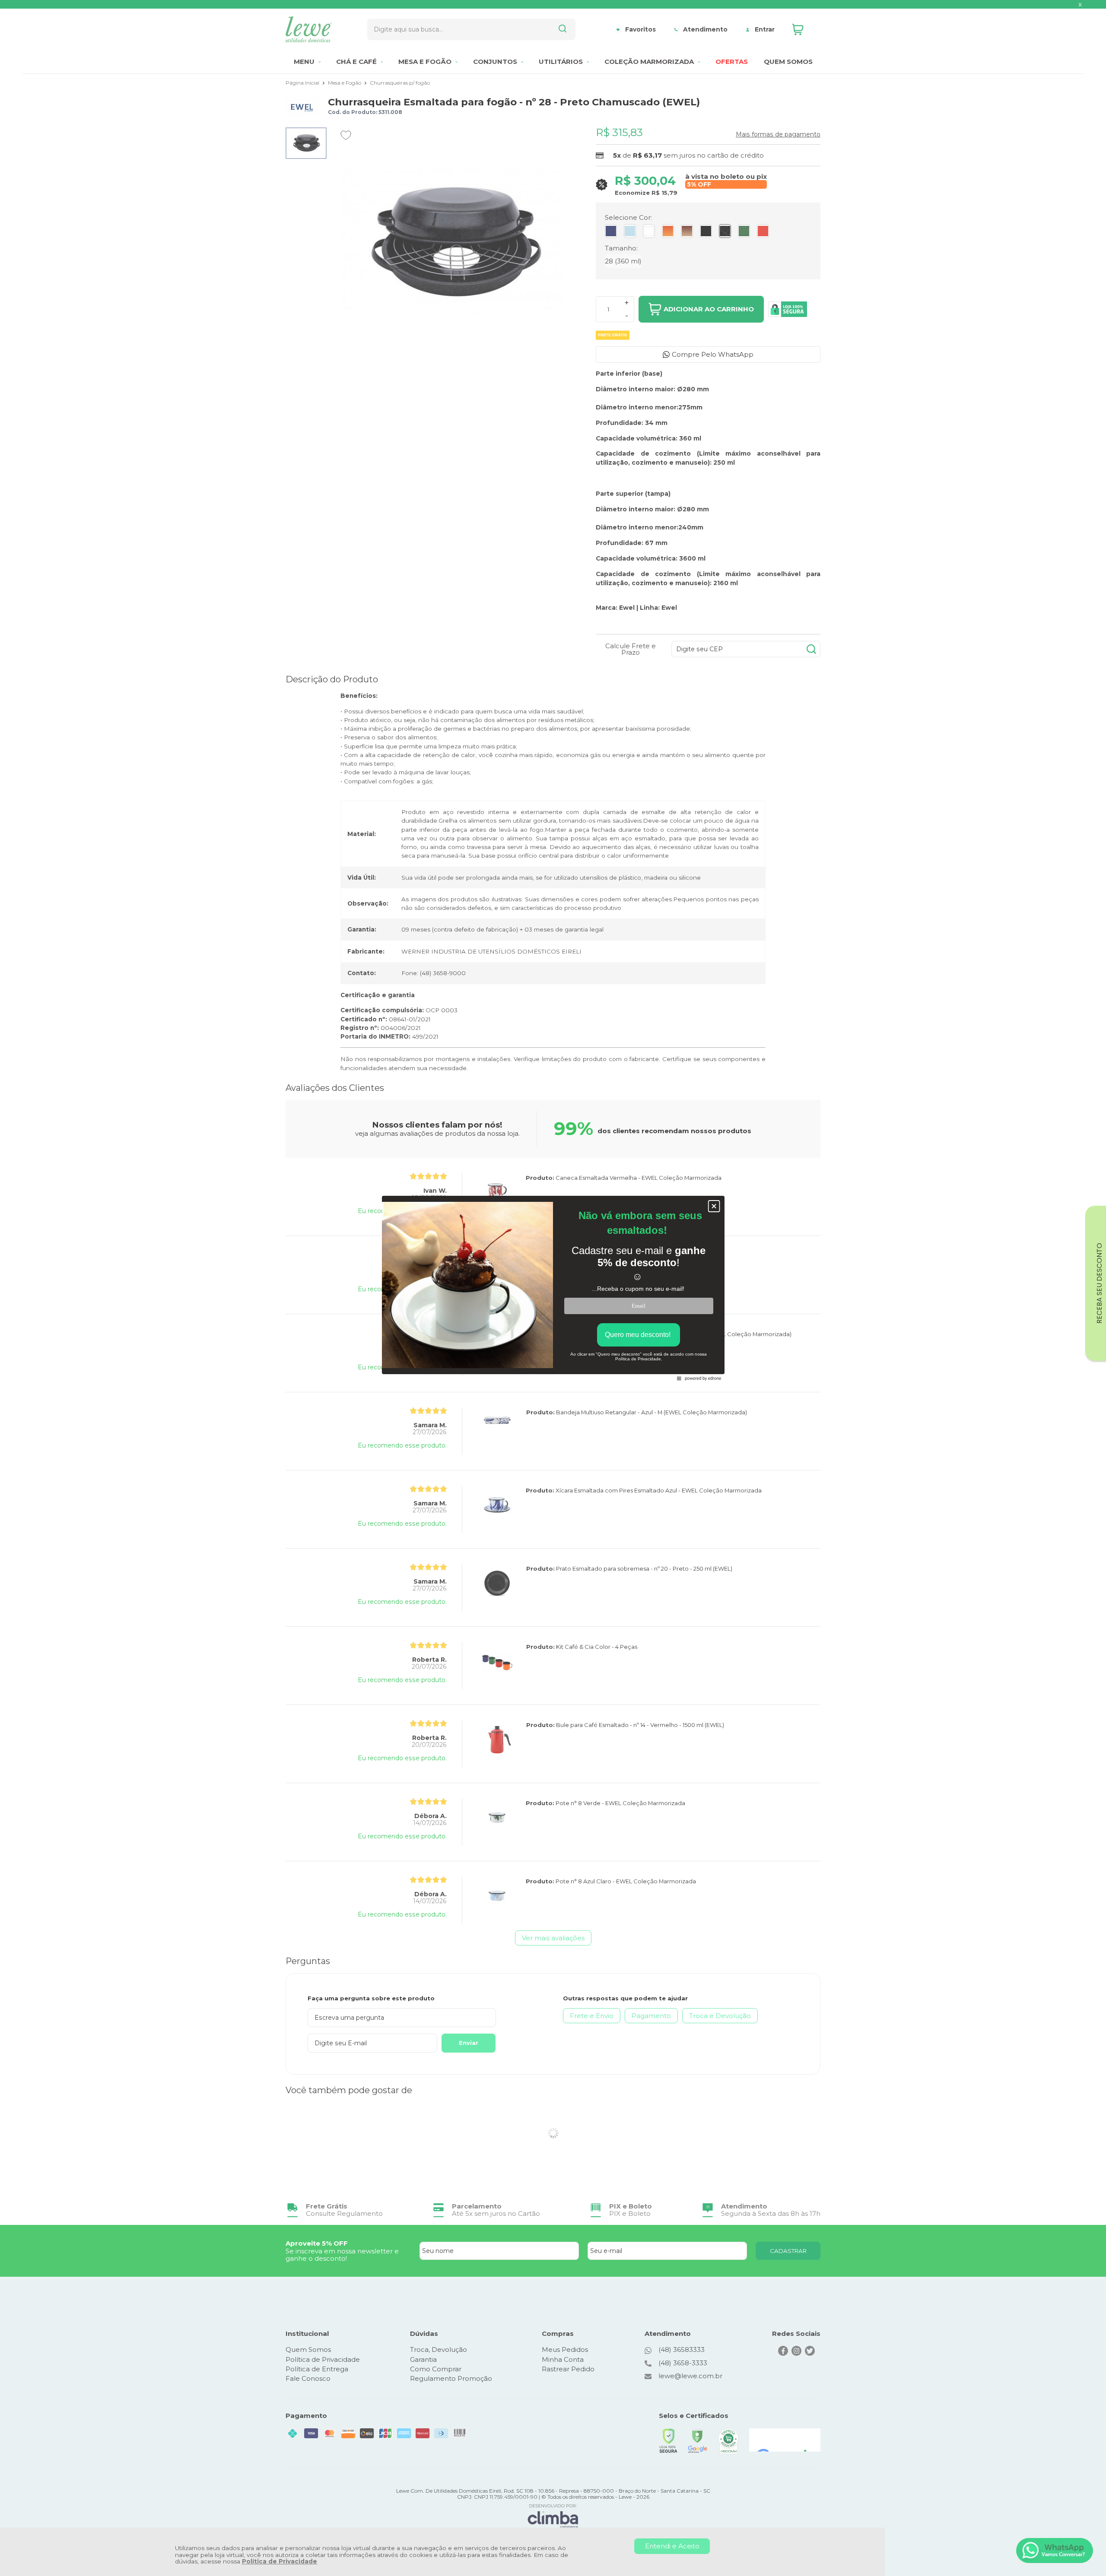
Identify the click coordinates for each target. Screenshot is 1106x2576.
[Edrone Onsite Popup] (553, 1288)
